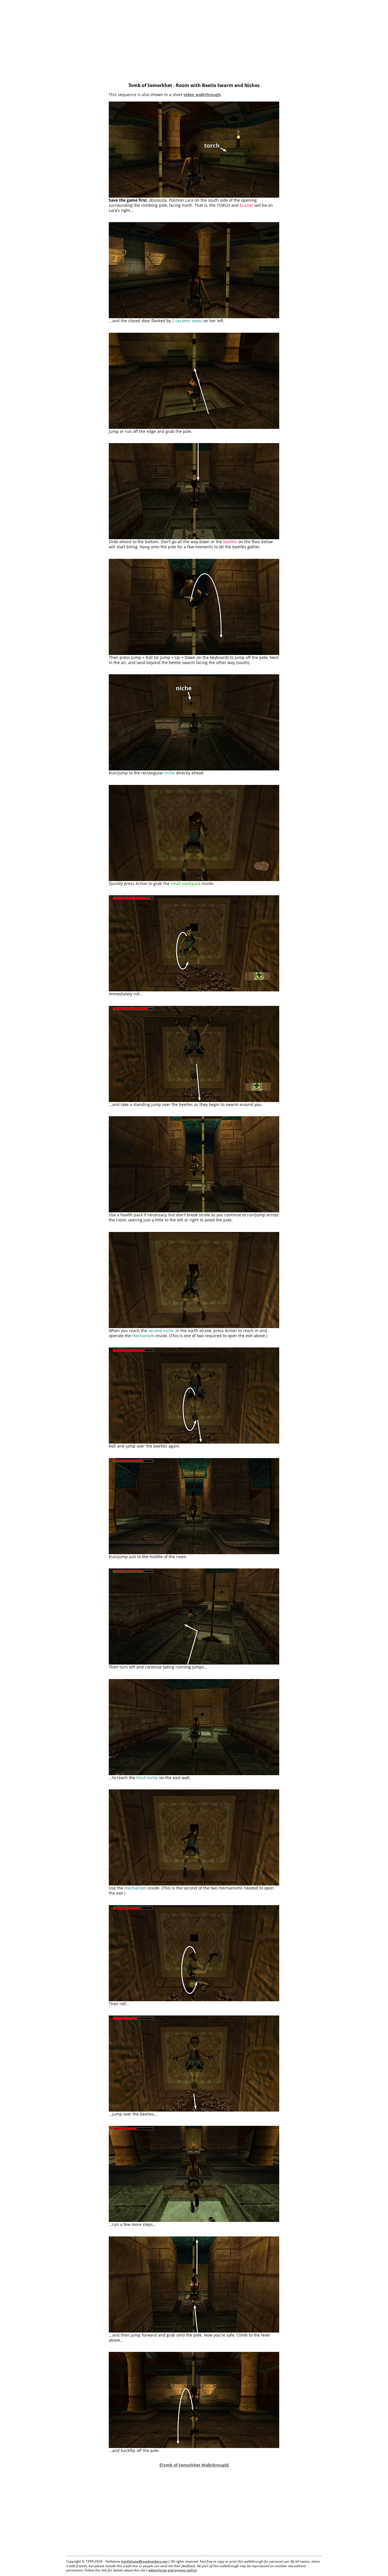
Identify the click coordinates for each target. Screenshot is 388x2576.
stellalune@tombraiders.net (145, 2561)
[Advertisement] (194, 40)
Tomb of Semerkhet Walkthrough (194, 2465)
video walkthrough (202, 95)
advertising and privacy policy (172, 2570)
